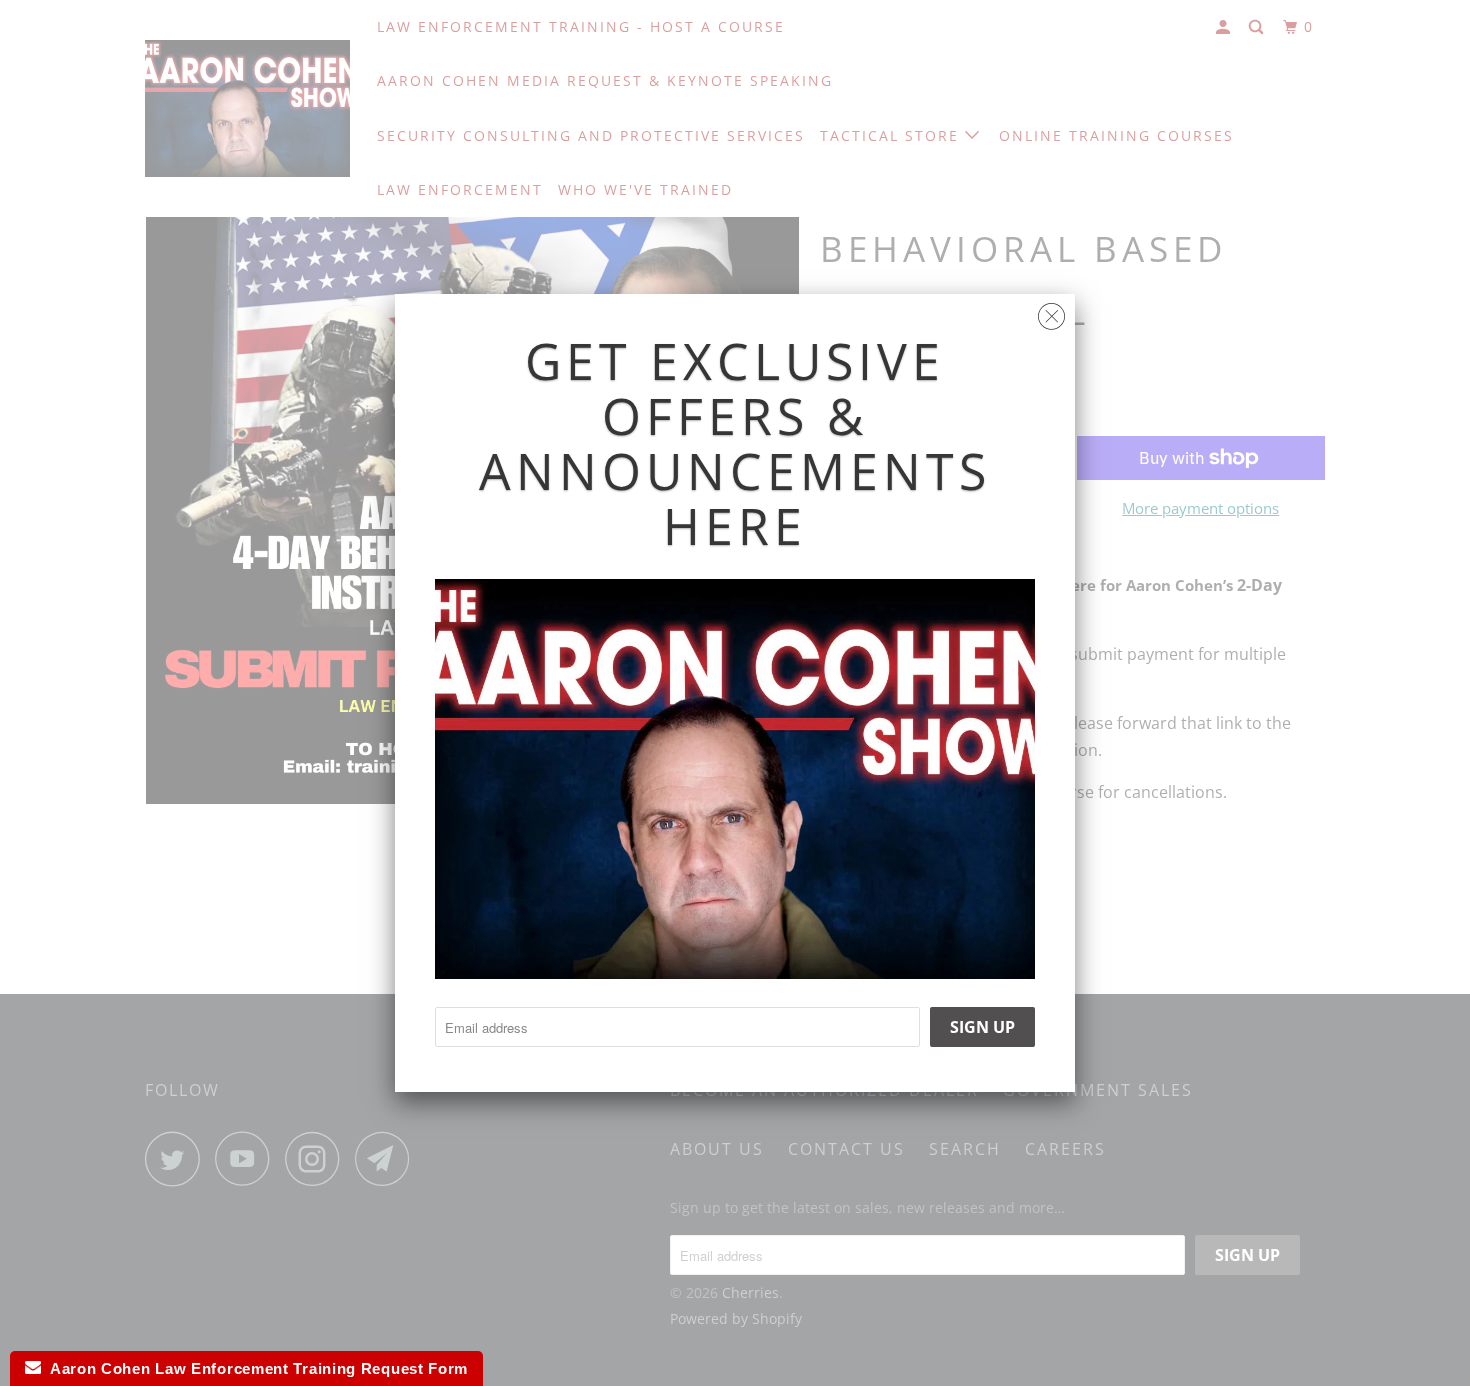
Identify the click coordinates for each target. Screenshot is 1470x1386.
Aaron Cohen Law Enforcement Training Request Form (254, 1368)
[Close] (1051, 311)
